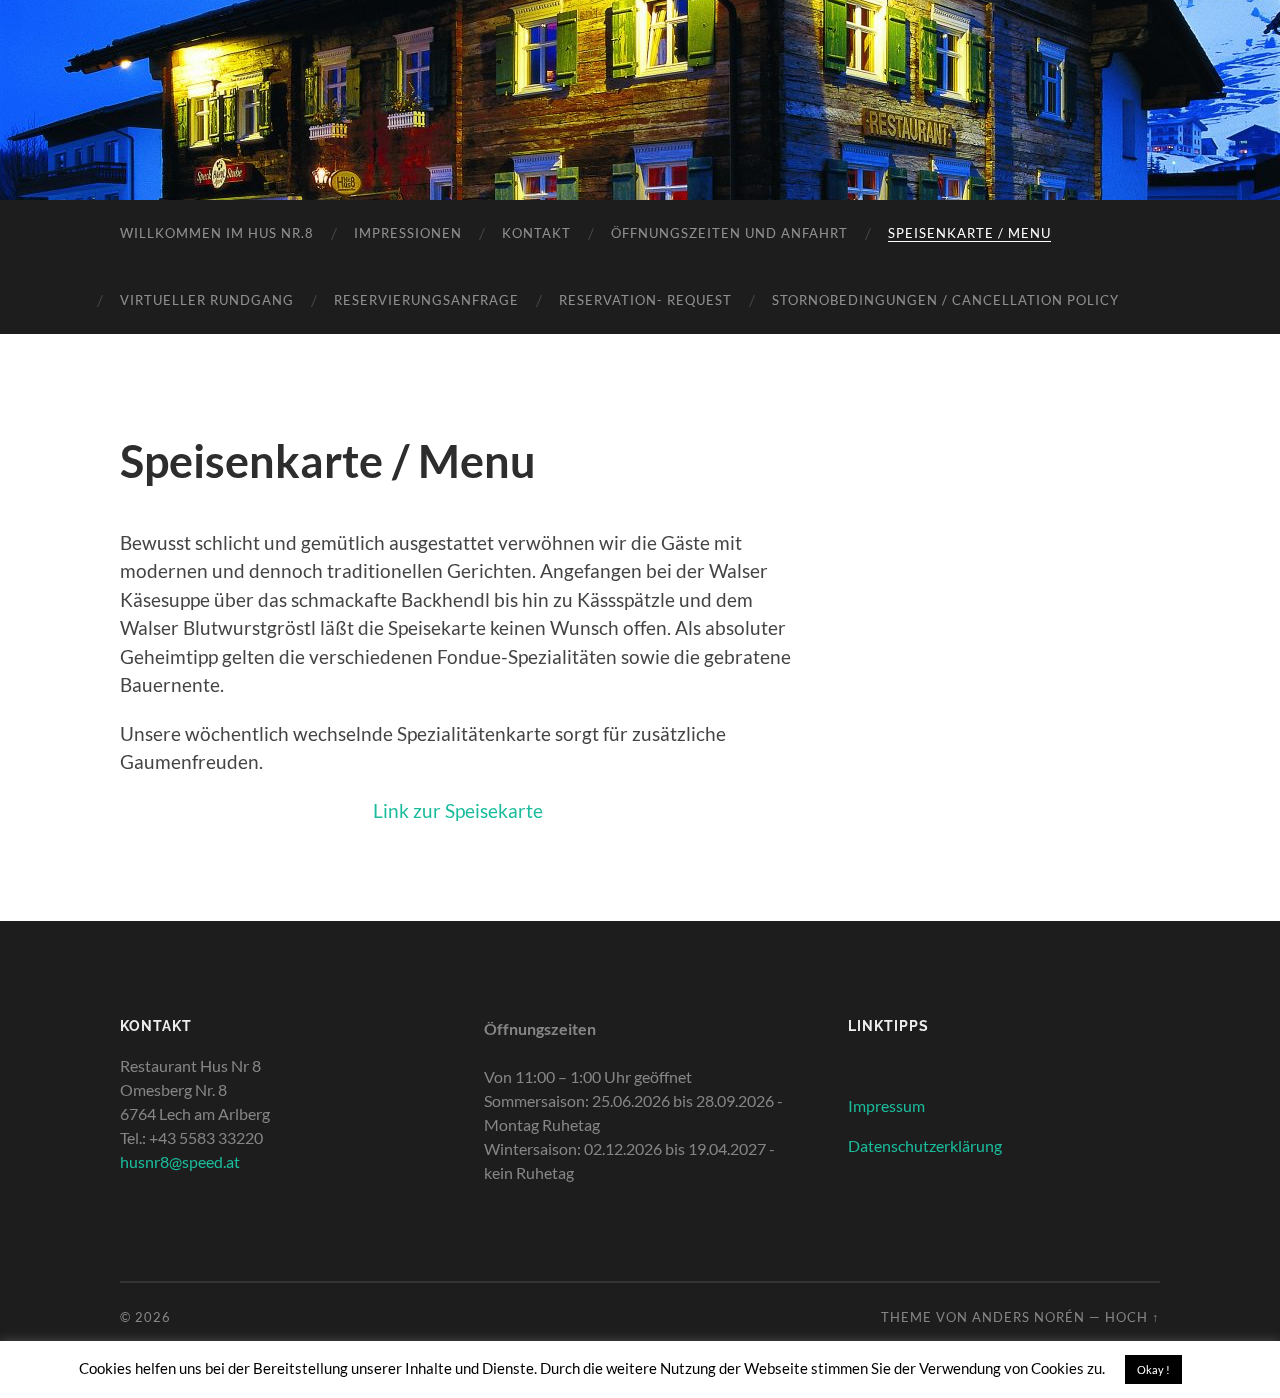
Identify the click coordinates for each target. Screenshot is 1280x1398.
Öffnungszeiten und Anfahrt (729, 233)
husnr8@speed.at (180, 1161)
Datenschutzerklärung (925, 1145)
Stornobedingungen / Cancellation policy (945, 300)
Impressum (886, 1105)
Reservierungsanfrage (426, 300)
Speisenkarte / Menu (969, 233)
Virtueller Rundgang (207, 300)
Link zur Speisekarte (458, 810)
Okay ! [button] (1153, 1369)
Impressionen (408, 233)
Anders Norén (1028, 1317)
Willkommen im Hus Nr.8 (217, 233)
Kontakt (536, 233)
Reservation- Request (645, 300)
